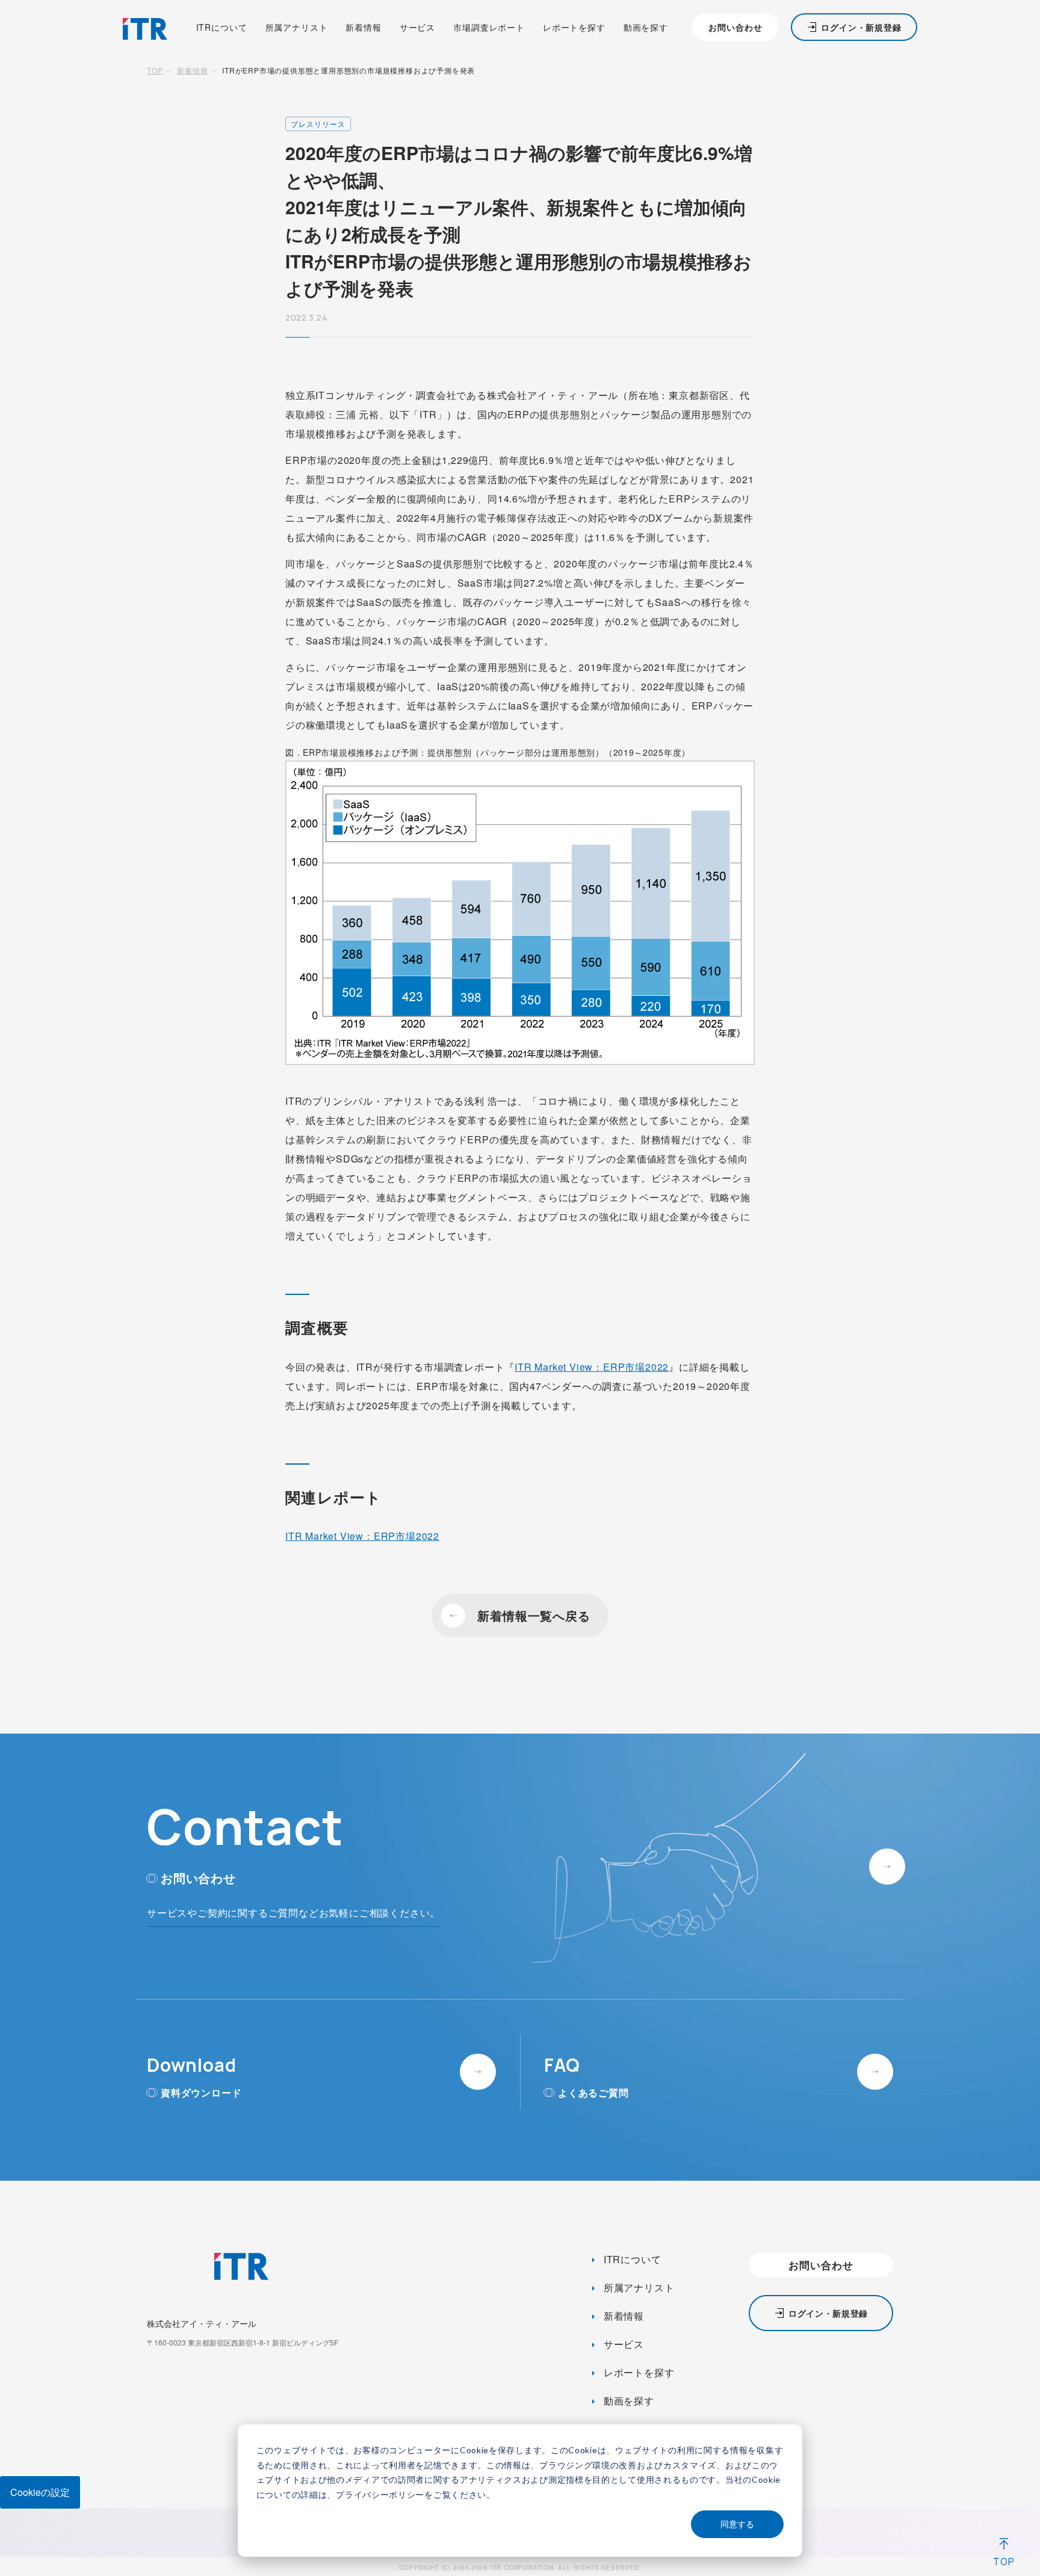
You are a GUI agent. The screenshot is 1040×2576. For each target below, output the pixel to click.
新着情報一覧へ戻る (534, 1615)
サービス (417, 27)
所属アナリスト (297, 27)
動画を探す (646, 27)
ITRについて (222, 27)
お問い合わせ (735, 27)
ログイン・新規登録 (861, 27)
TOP (155, 70)
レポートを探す (574, 27)
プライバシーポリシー (380, 2494)
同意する (737, 2524)
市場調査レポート (489, 27)
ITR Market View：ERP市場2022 (592, 1367)
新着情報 (363, 27)
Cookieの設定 (40, 2492)
